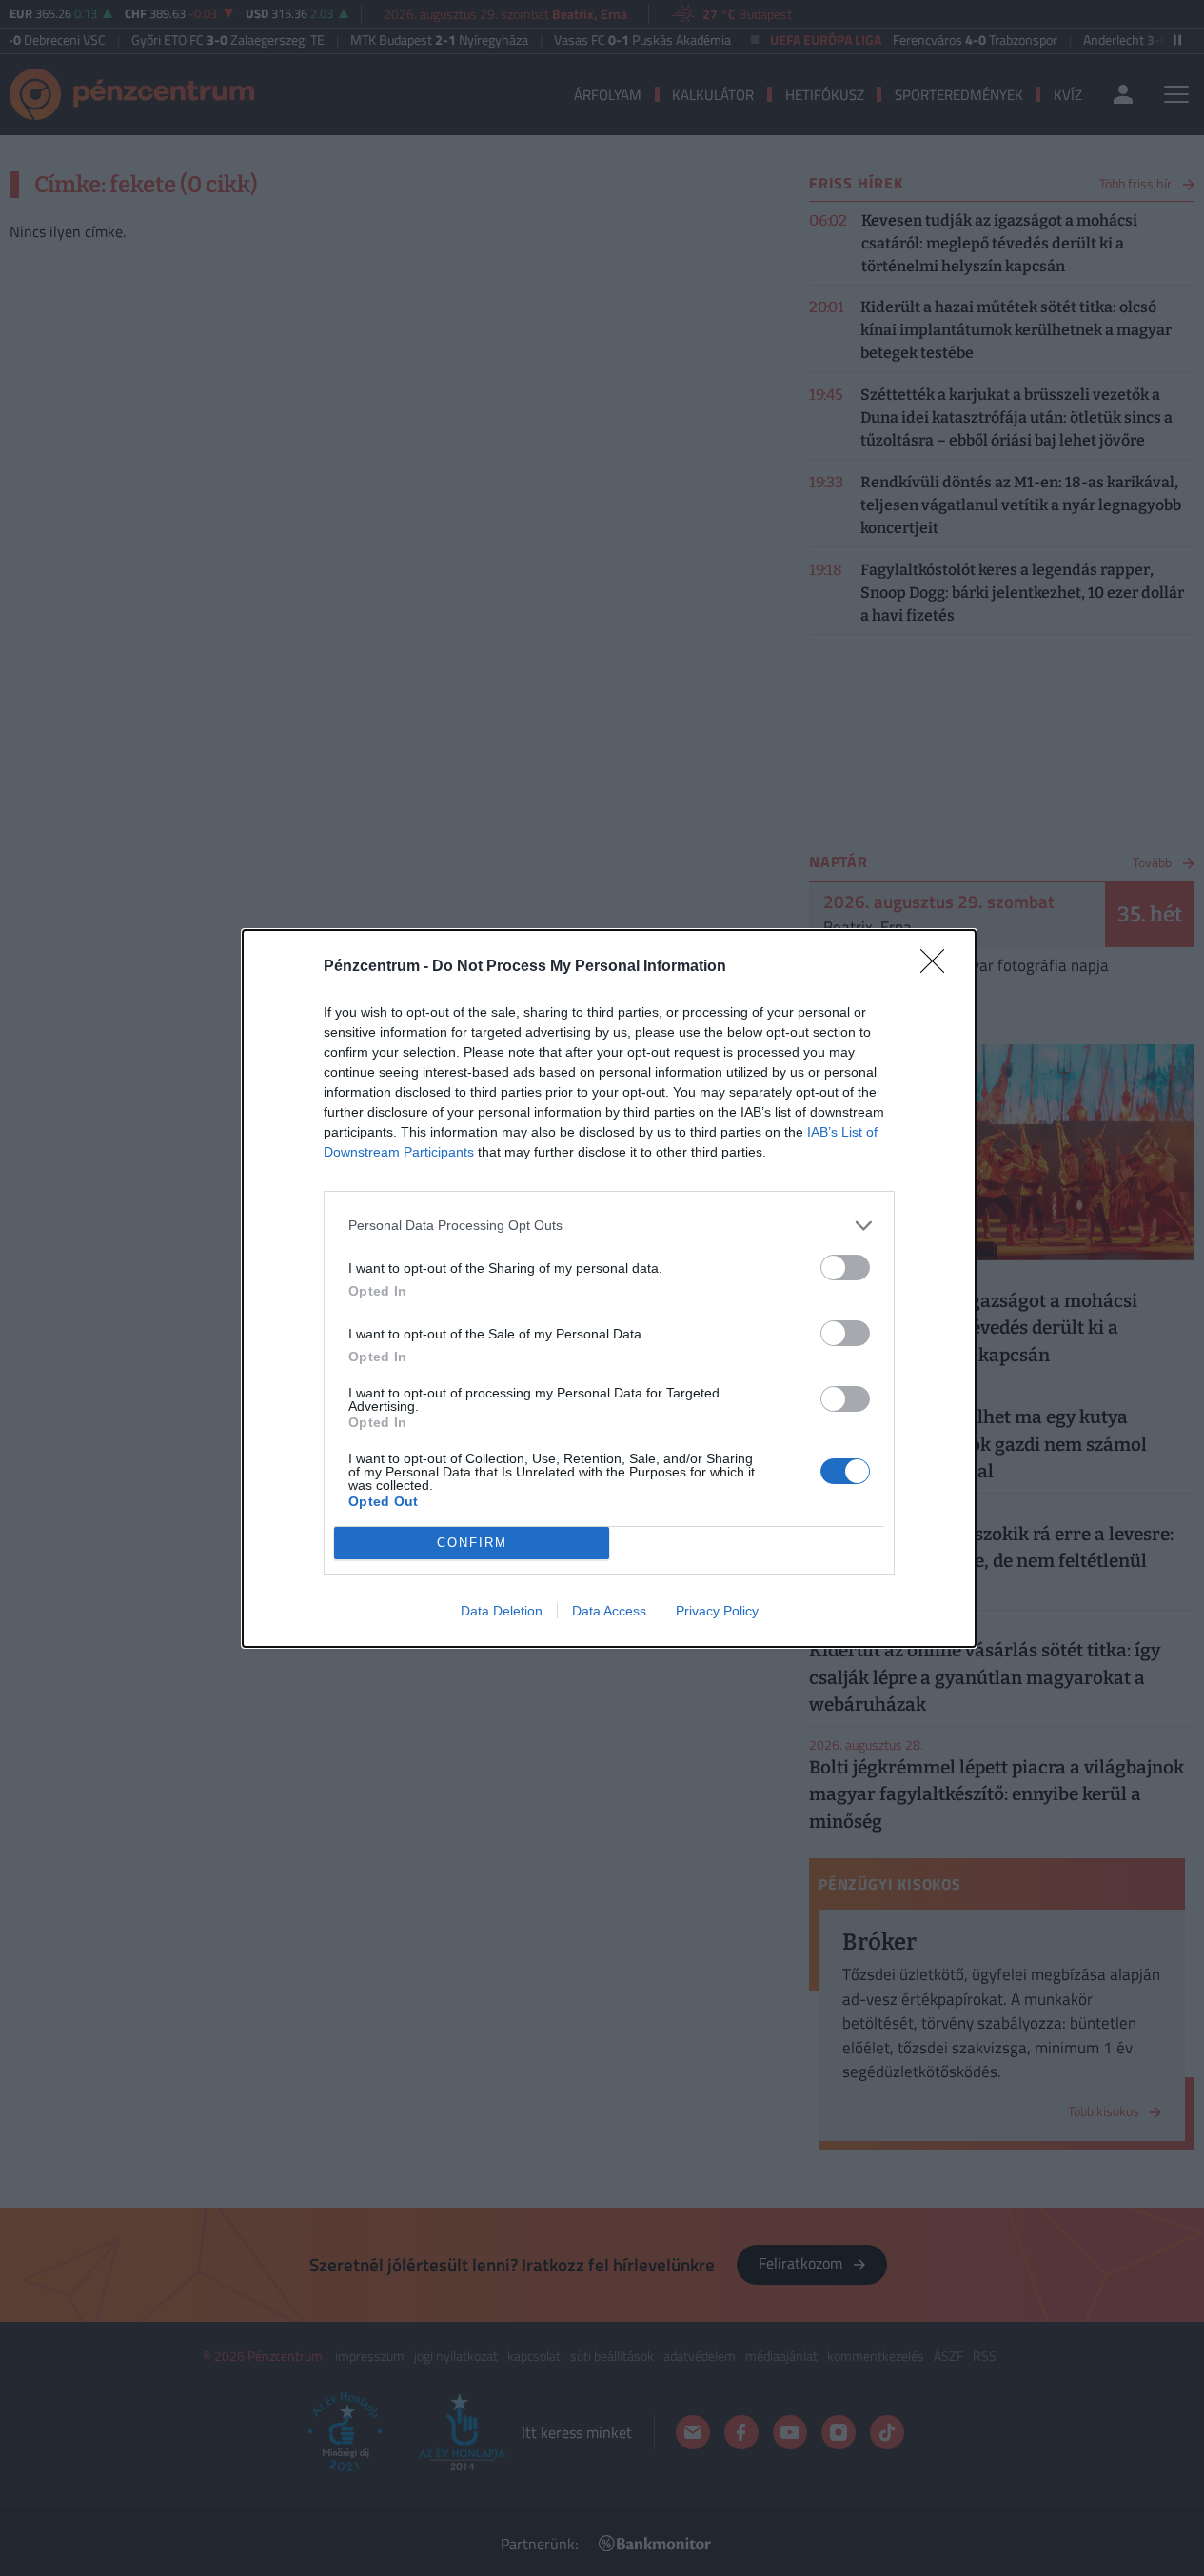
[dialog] (609, 1288)
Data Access (609, 1611)
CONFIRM (472, 1543)
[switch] (845, 1268)
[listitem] (609, 1226)
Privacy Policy (717, 1611)
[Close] (938, 967)
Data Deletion (502, 1611)
